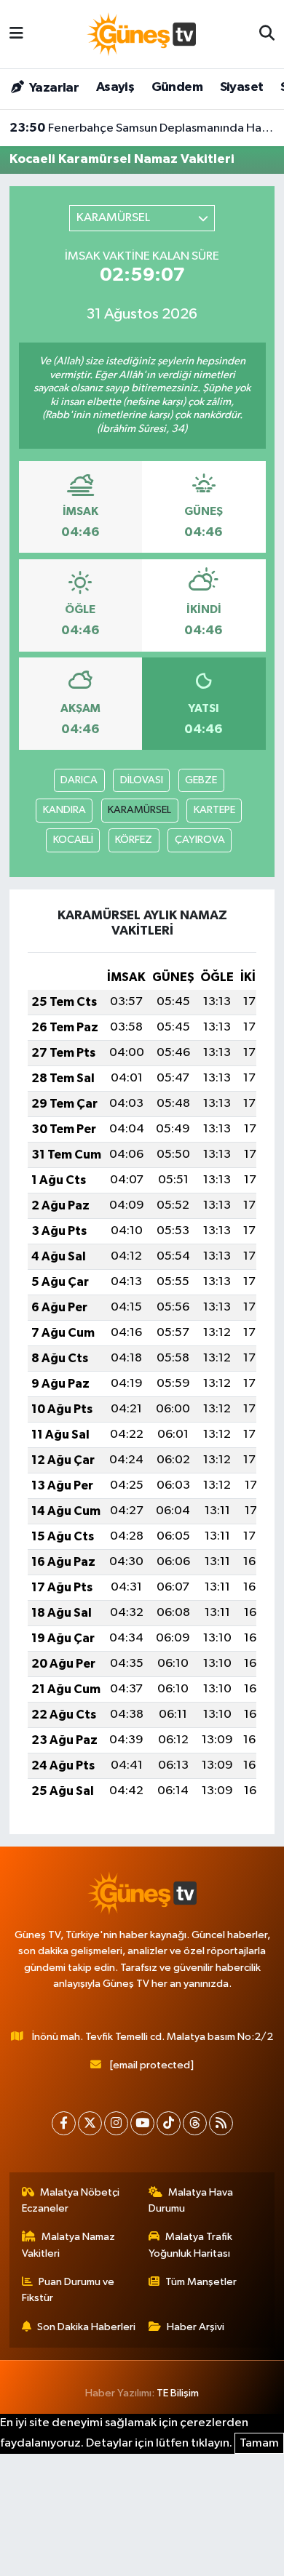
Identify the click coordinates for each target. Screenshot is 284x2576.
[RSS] (221, 2123)
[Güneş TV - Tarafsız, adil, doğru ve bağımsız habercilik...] (141, 34)
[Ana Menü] (16, 34)
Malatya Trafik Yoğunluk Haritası (191, 2245)
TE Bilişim (178, 2393)
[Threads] (195, 2123)
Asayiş (115, 87)
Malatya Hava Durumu (191, 2200)
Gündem (177, 87)
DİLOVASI (142, 780)
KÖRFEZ (134, 840)
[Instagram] (116, 2123)
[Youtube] (142, 2123)
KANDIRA (64, 810)
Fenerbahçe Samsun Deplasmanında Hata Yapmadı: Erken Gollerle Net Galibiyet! (142, 128)
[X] (90, 2123)
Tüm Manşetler (201, 2282)
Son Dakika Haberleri (86, 2327)
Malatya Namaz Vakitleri (69, 2245)
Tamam (259, 2443)
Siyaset (242, 87)
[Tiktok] (169, 2123)
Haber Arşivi (196, 2327)
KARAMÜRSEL (139, 810)
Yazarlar (53, 88)
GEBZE (201, 780)
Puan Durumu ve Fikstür (68, 2290)
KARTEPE (214, 810)
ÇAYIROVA (200, 840)
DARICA (79, 780)
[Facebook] (64, 2123)
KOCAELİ (73, 840)
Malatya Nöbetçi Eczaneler (71, 2200)
